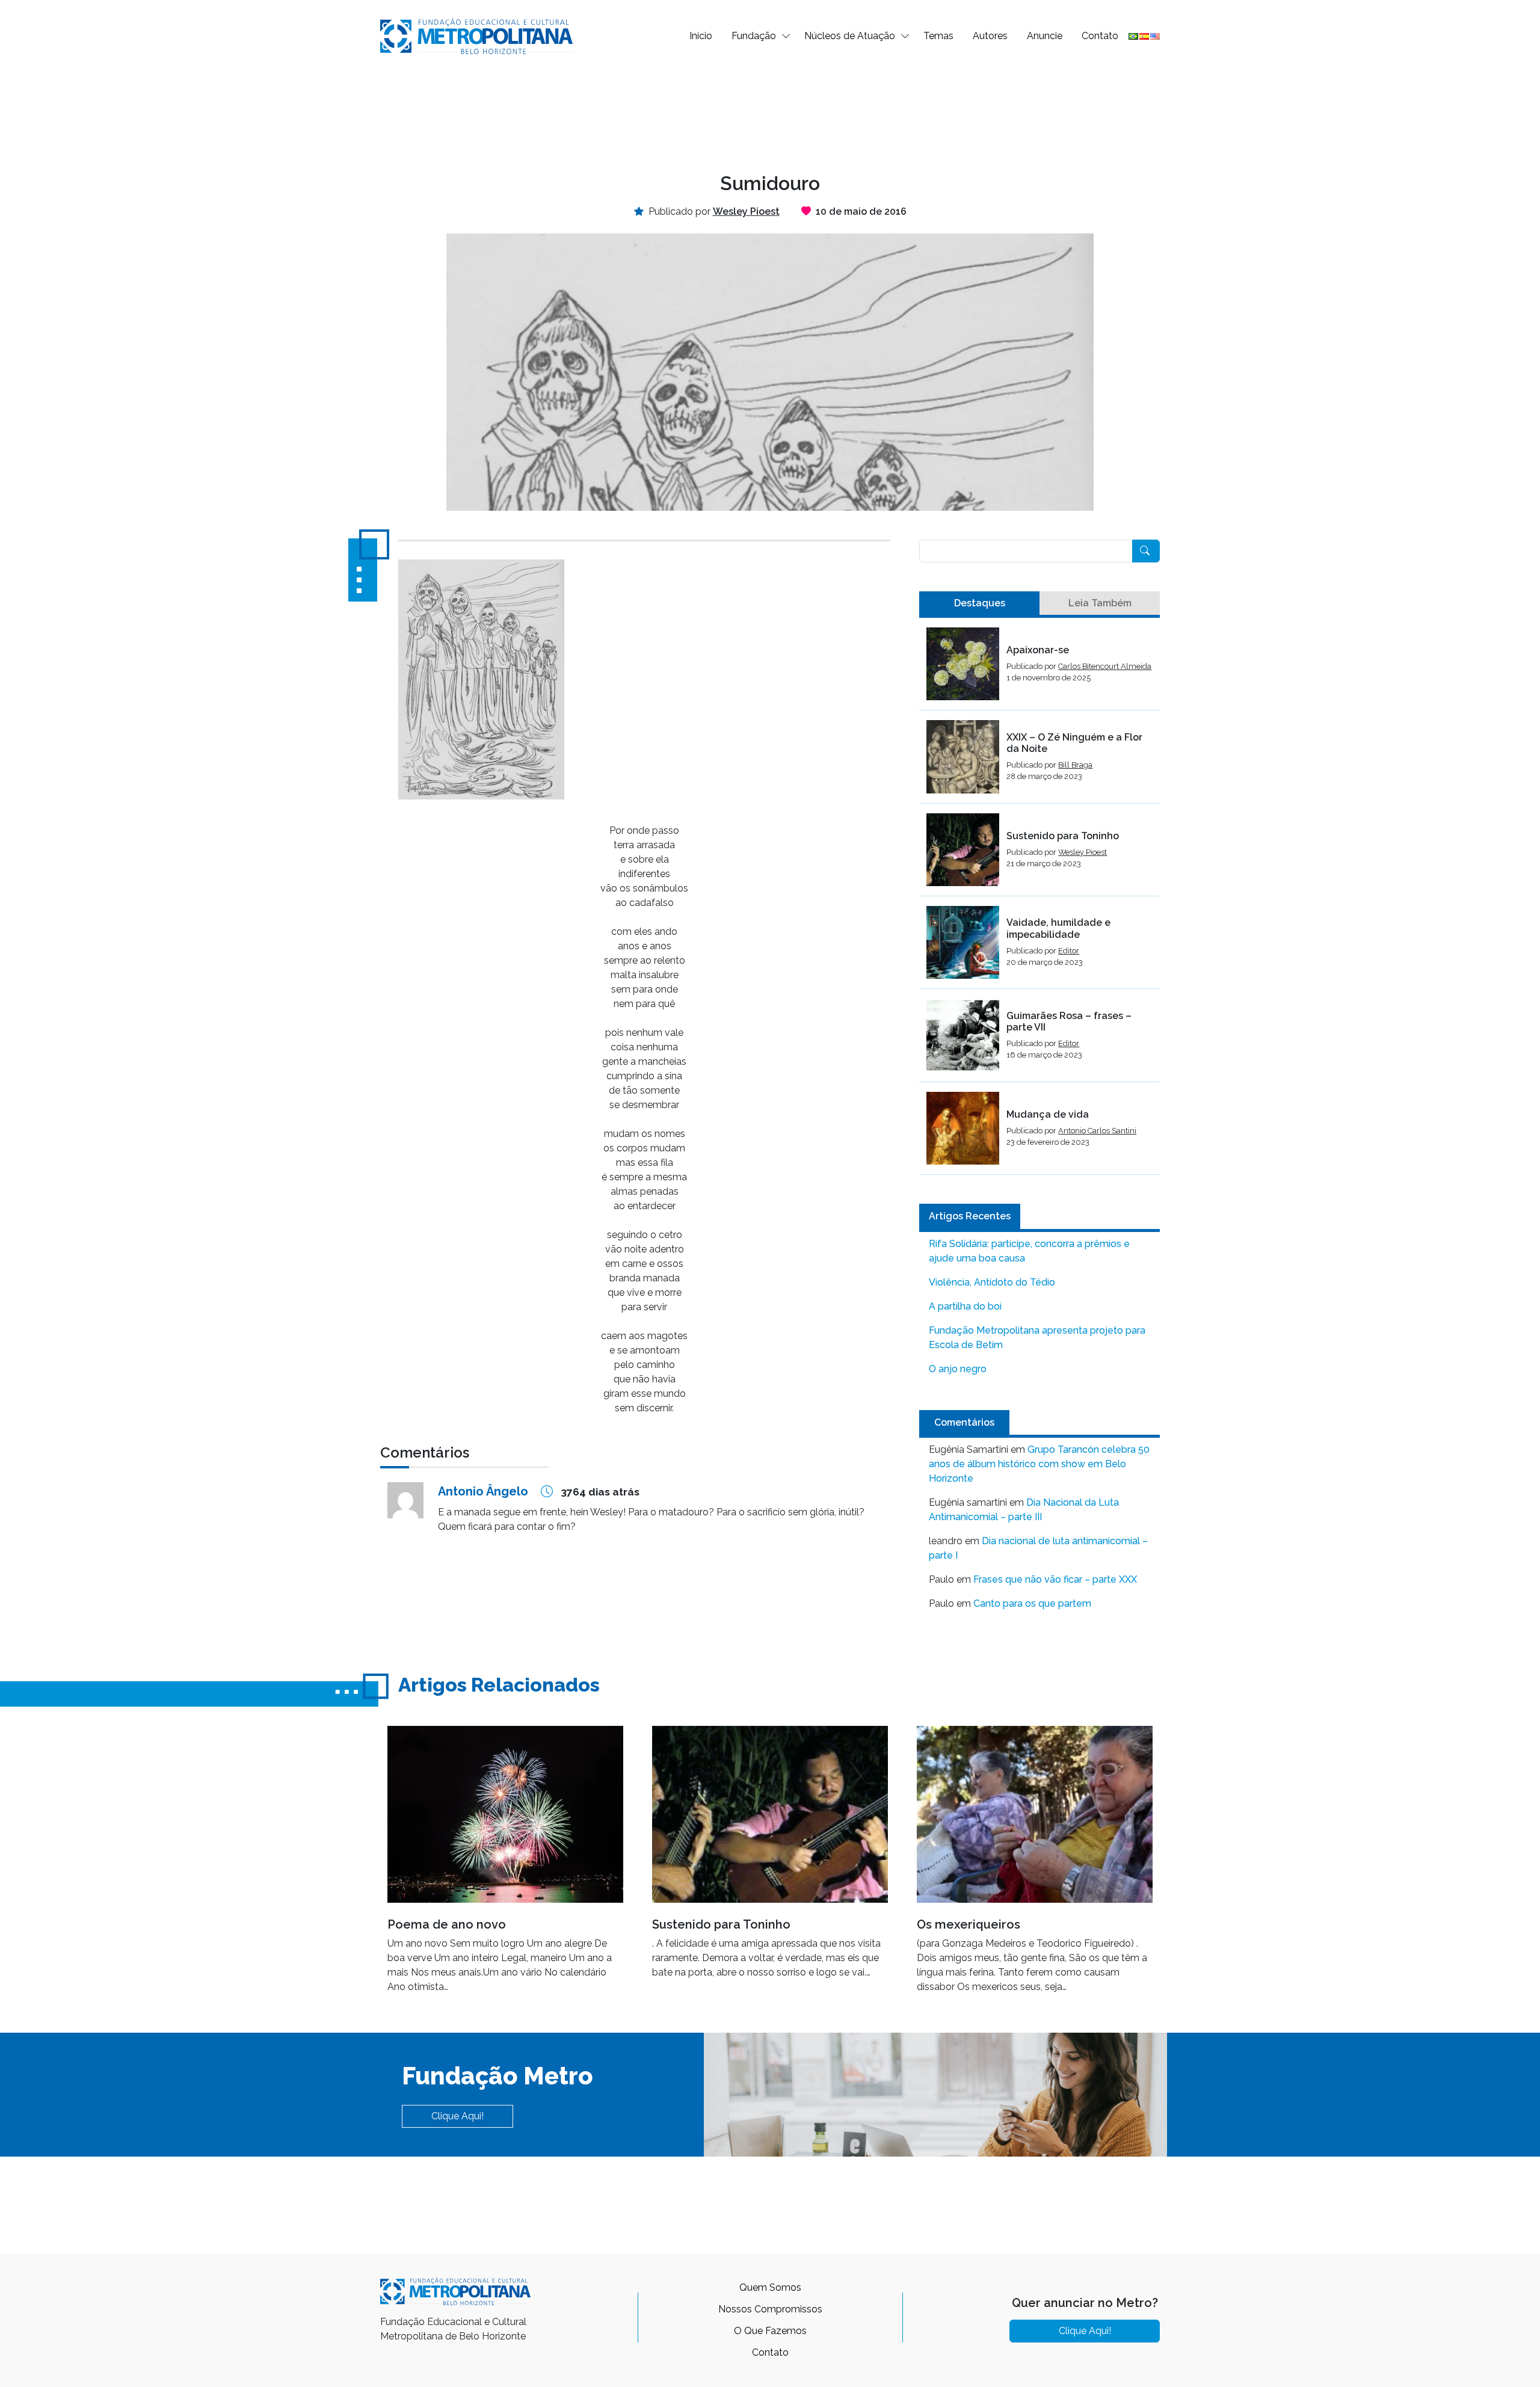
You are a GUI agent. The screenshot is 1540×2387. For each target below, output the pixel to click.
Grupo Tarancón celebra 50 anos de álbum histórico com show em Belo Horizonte (1039, 1464)
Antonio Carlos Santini (1097, 1131)
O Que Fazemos (770, 2331)
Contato (1100, 36)
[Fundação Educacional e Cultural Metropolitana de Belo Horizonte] (476, 35)
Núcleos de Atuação (850, 36)
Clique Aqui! (457, 2116)
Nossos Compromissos (770, 2309)
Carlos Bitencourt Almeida (1105, 666)
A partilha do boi (965, 1306)
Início (701, 36)
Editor (1069, 951)
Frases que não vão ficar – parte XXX (1055, 1579)
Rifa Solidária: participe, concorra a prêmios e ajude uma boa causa (1029, 1251)
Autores (990, 36)
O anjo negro (958, 1369)
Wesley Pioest (1083, 852)
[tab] (979, 603)
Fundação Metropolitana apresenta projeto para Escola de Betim (1037, 1338)
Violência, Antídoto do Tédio (992, 1282)
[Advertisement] (770, 112)
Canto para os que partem (1032, 1603)
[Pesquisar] (1146, 551)
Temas (938, 36)
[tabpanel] (1039, 901)
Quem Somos (770, 2287)
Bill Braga (1075, 765)
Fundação (754, 36)
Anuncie (1045, 36)
